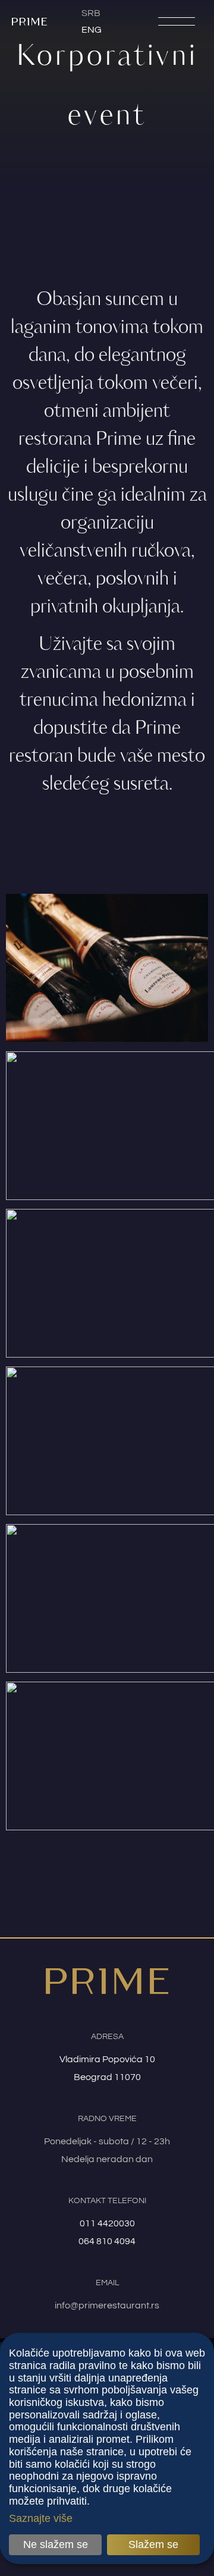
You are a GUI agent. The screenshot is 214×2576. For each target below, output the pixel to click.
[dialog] (107, 2448)
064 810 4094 (107, 2241)
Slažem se (153, 2544)
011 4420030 (107, 2223)
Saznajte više (41, 2518)
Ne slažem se (56, 2544)
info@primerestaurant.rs (107, 2305)
